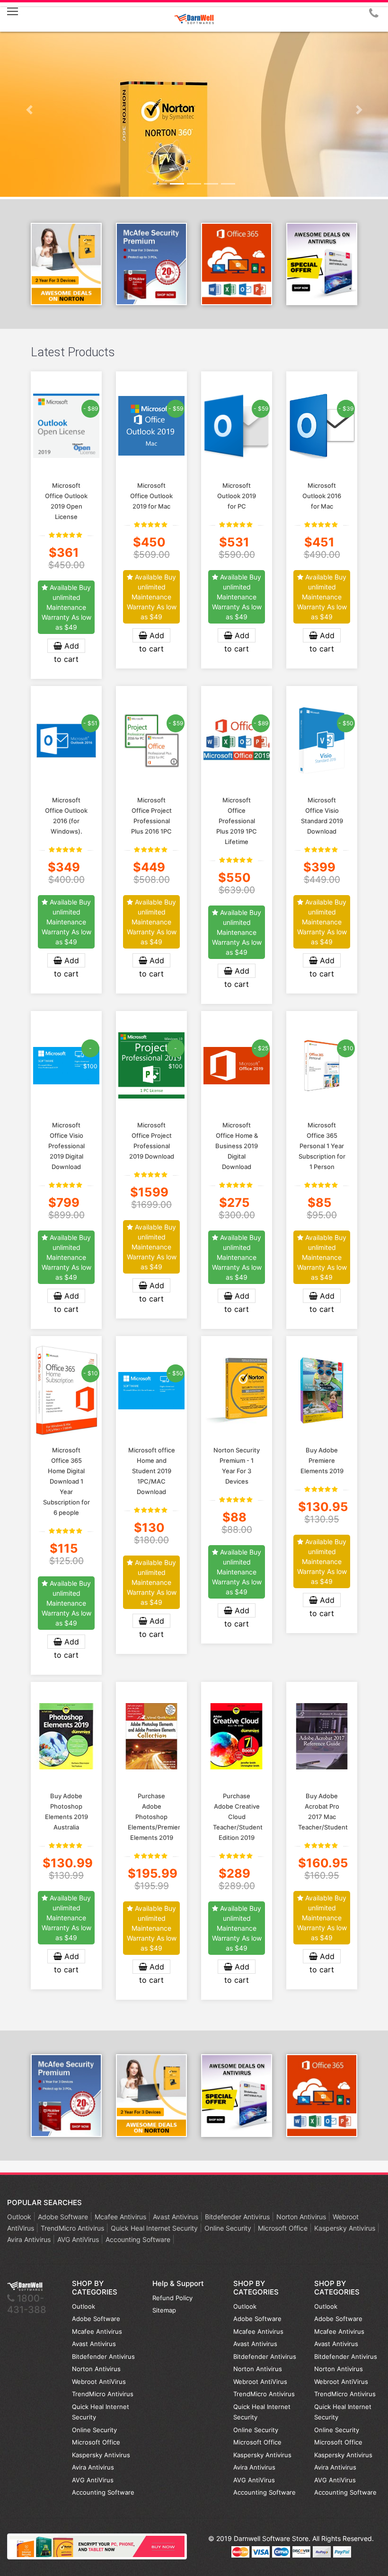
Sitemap (164, 2310)
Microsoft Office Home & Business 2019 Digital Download (237, 1146)
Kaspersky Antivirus (346, 2228)
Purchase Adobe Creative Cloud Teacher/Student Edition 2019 (238, 1817)
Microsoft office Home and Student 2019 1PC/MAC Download (152, 1471)
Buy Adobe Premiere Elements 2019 (322, 1460)
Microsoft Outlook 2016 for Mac (322, 496)
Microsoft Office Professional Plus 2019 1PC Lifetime (237, 821)
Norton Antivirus (302, 2217)
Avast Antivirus (176, 2217)
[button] (29, 110)
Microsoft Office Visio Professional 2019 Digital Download (66, 1146)
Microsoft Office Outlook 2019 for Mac (151, 496)
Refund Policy (172, 2298)
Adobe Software (64, 2217)
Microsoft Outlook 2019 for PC (237, 496)
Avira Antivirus (30, 2239)
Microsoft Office (284, 2228)
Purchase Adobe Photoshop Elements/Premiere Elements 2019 (156, 1817)
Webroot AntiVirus (99, 2382)
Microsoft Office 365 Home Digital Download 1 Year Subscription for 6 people (66, 1481)
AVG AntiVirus (79, 2239)
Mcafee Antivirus (121, 2217)
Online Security (229, 2228)
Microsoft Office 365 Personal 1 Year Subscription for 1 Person (322, 1146)
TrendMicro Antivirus (73, 2228)
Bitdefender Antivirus (238, 2217)
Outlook (20, 2217)
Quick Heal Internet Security (155, 2228)
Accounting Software (139, 2239)
